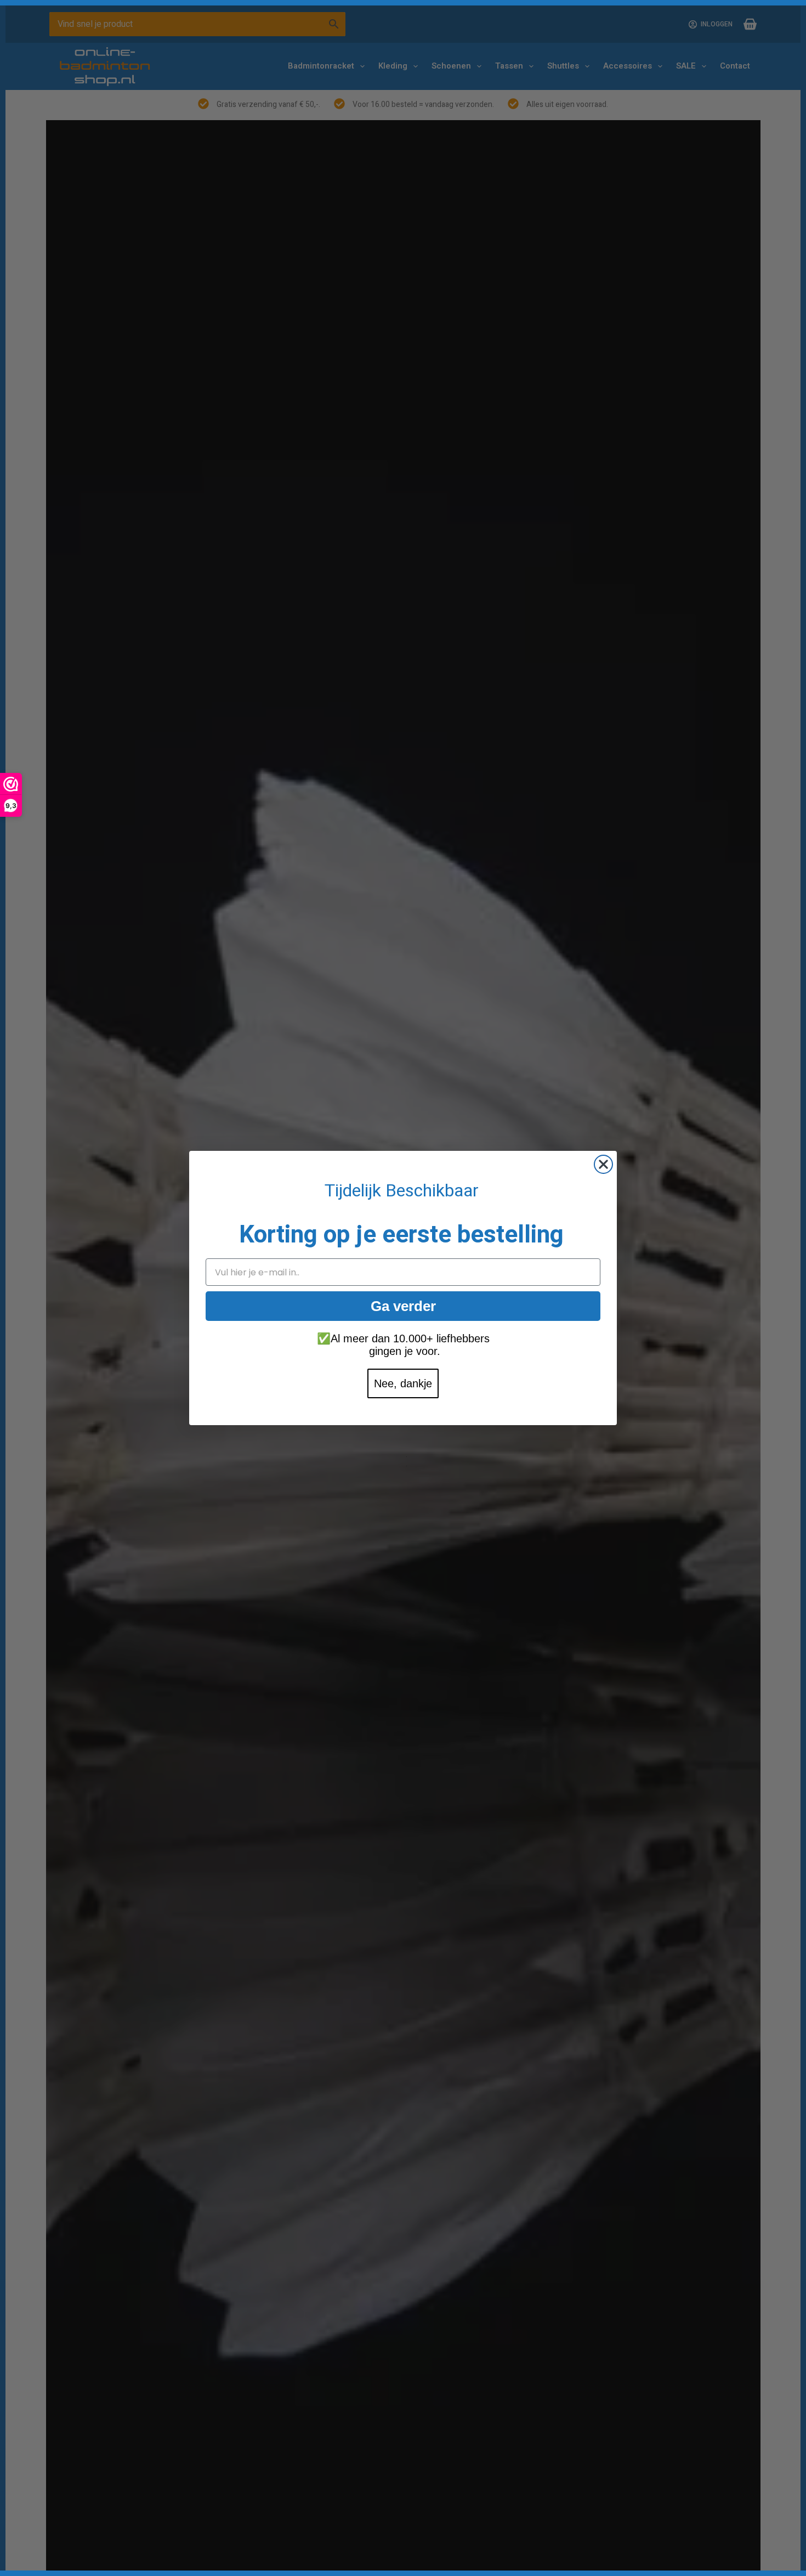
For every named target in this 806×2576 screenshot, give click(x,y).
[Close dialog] (603, 1164)
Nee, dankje (403, 1383)
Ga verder (403, 1306)
